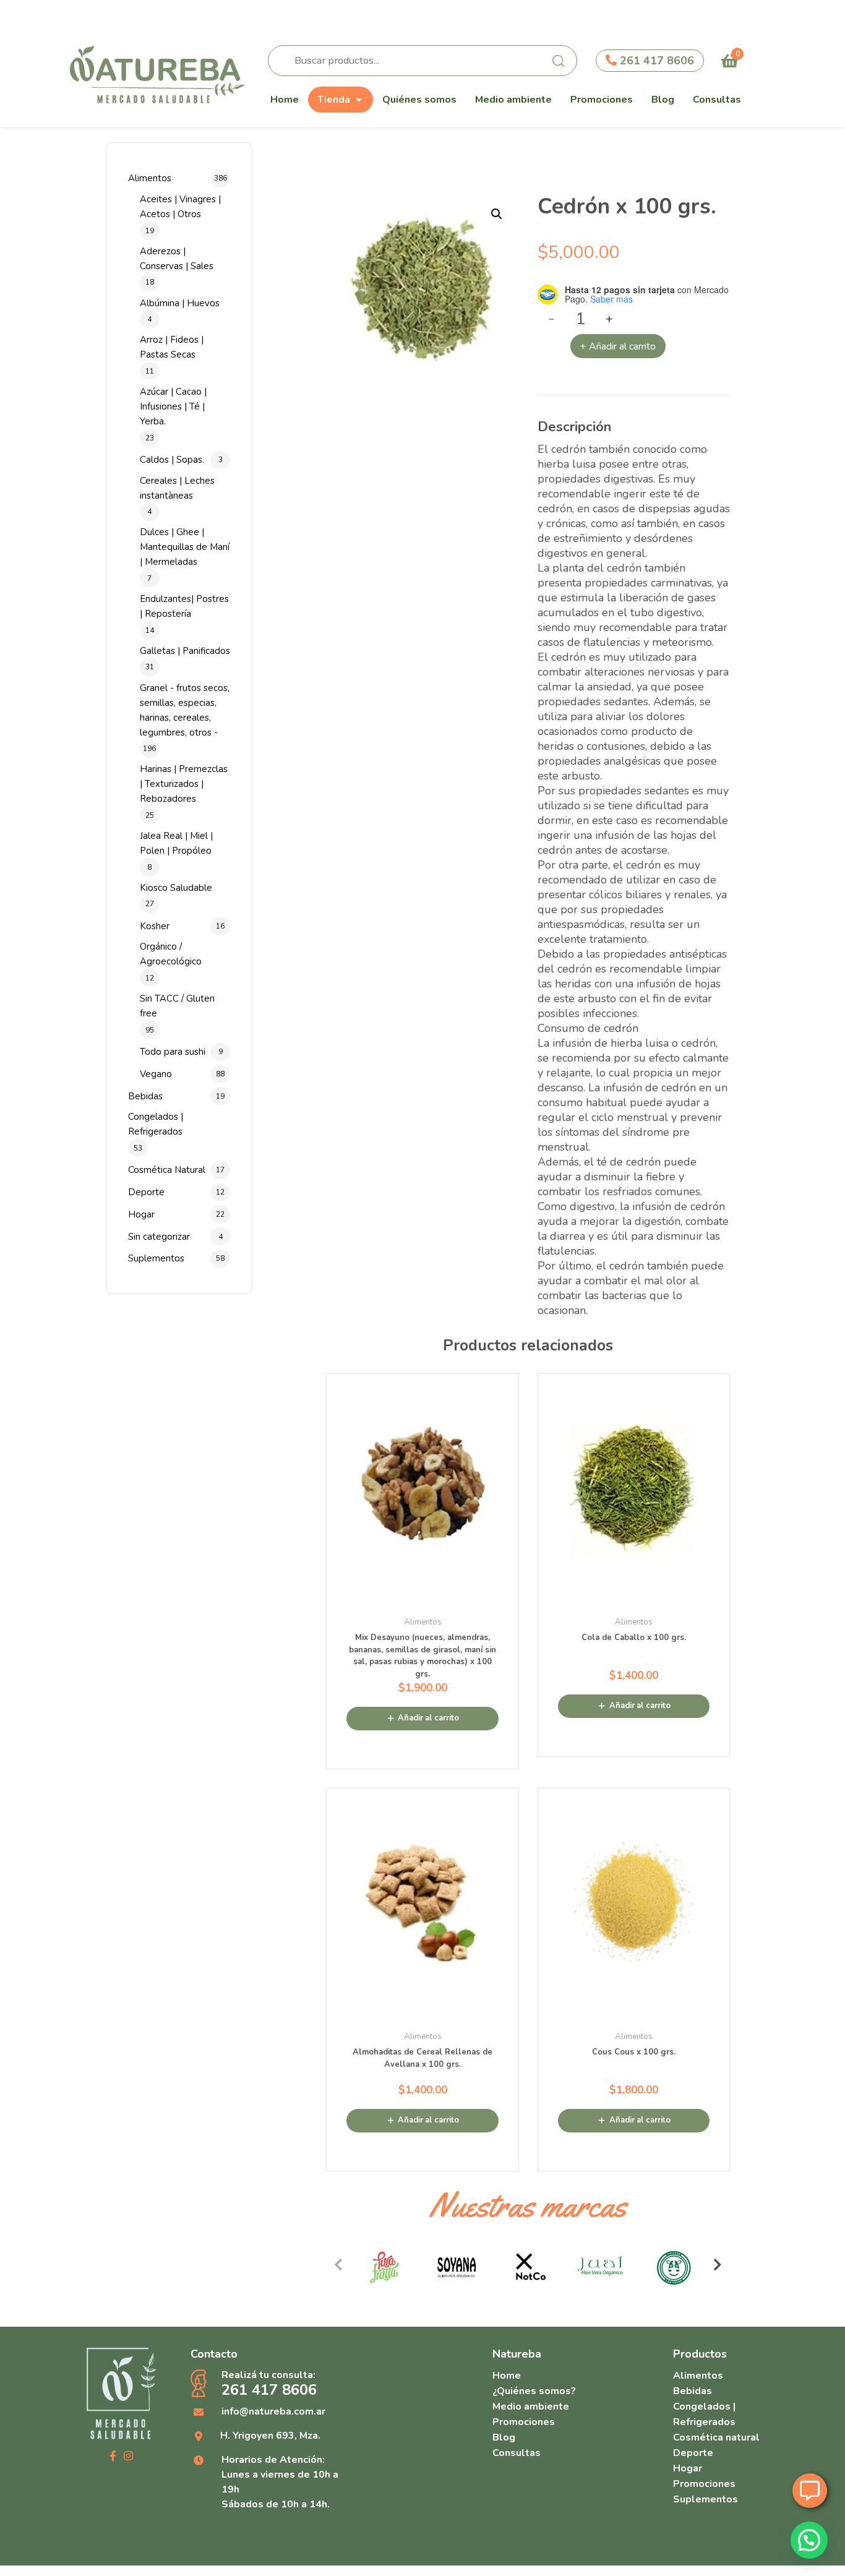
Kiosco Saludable (176, 888)
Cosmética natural (716, 2437)
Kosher (155, 926)
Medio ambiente (513, 100)
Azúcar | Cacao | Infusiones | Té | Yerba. (173, 406)
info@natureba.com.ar (273, 2411)
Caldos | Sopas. (172, 460)
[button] (497, 214)
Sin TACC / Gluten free (177, 1006)
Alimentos (150, 178)
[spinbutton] (581, 319)
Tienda (334, 100)
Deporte (146, 1192)
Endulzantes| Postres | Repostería (184, 606)
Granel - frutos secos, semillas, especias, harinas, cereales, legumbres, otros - (185, 710)
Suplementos (156, 1258)
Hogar (141, 1214)
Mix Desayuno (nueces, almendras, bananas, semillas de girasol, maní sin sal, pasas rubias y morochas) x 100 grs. (422, 1656)
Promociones (602, 100)
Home (285, 100)
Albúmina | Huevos (180, 303)
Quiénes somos (419, 100)
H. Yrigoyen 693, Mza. (270, 2436)
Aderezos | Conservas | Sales (177, 259)
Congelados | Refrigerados (156, 1124)
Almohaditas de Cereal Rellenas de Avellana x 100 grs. (422, 2058)
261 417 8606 (655, 61)
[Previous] (338, 2265)
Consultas (717, 100)
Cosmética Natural (167, 1170)
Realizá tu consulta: (269, 2384)
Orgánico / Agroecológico (171, 954)
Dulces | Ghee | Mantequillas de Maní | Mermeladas (185, 547)
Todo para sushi (173, 1052)
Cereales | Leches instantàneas (177, 488)
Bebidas (145, 1096)
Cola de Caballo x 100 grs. (634, 1638)
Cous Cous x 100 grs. (634, 2052)
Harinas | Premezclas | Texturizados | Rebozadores (184, 784)
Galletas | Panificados (185, 651)
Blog (663, 100)
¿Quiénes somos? (534, 2391)
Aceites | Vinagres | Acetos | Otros (180, 207)
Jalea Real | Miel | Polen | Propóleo (176, 843)
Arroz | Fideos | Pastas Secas (172, 347)
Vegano (156, 1074)
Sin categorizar (159, 1237)
